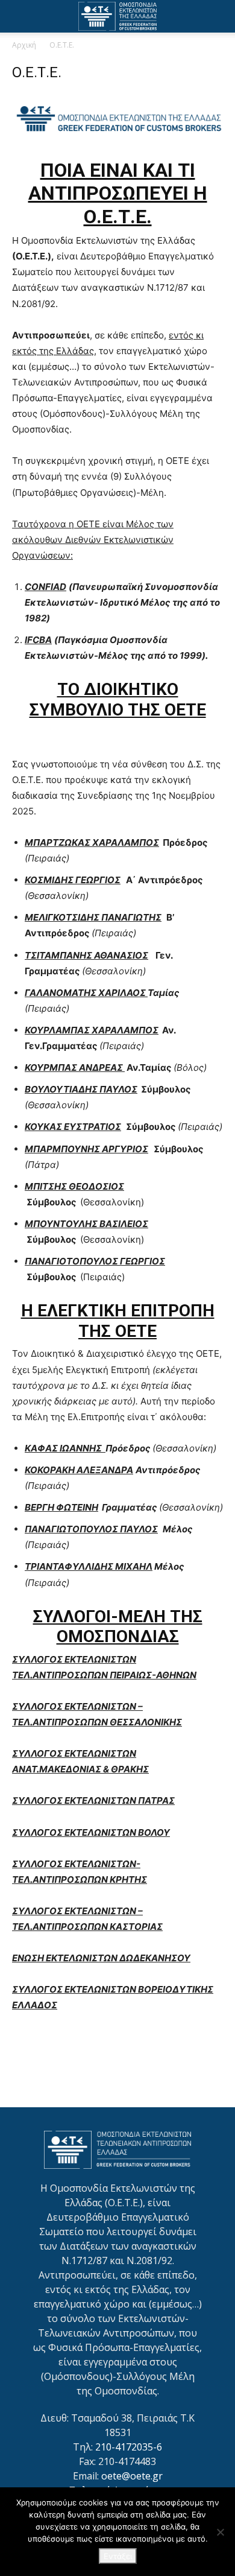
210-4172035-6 (129, 2447)
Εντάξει (118, 2556)
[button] (20, 16)
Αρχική (24, 45)
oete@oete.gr (132, 2476)
